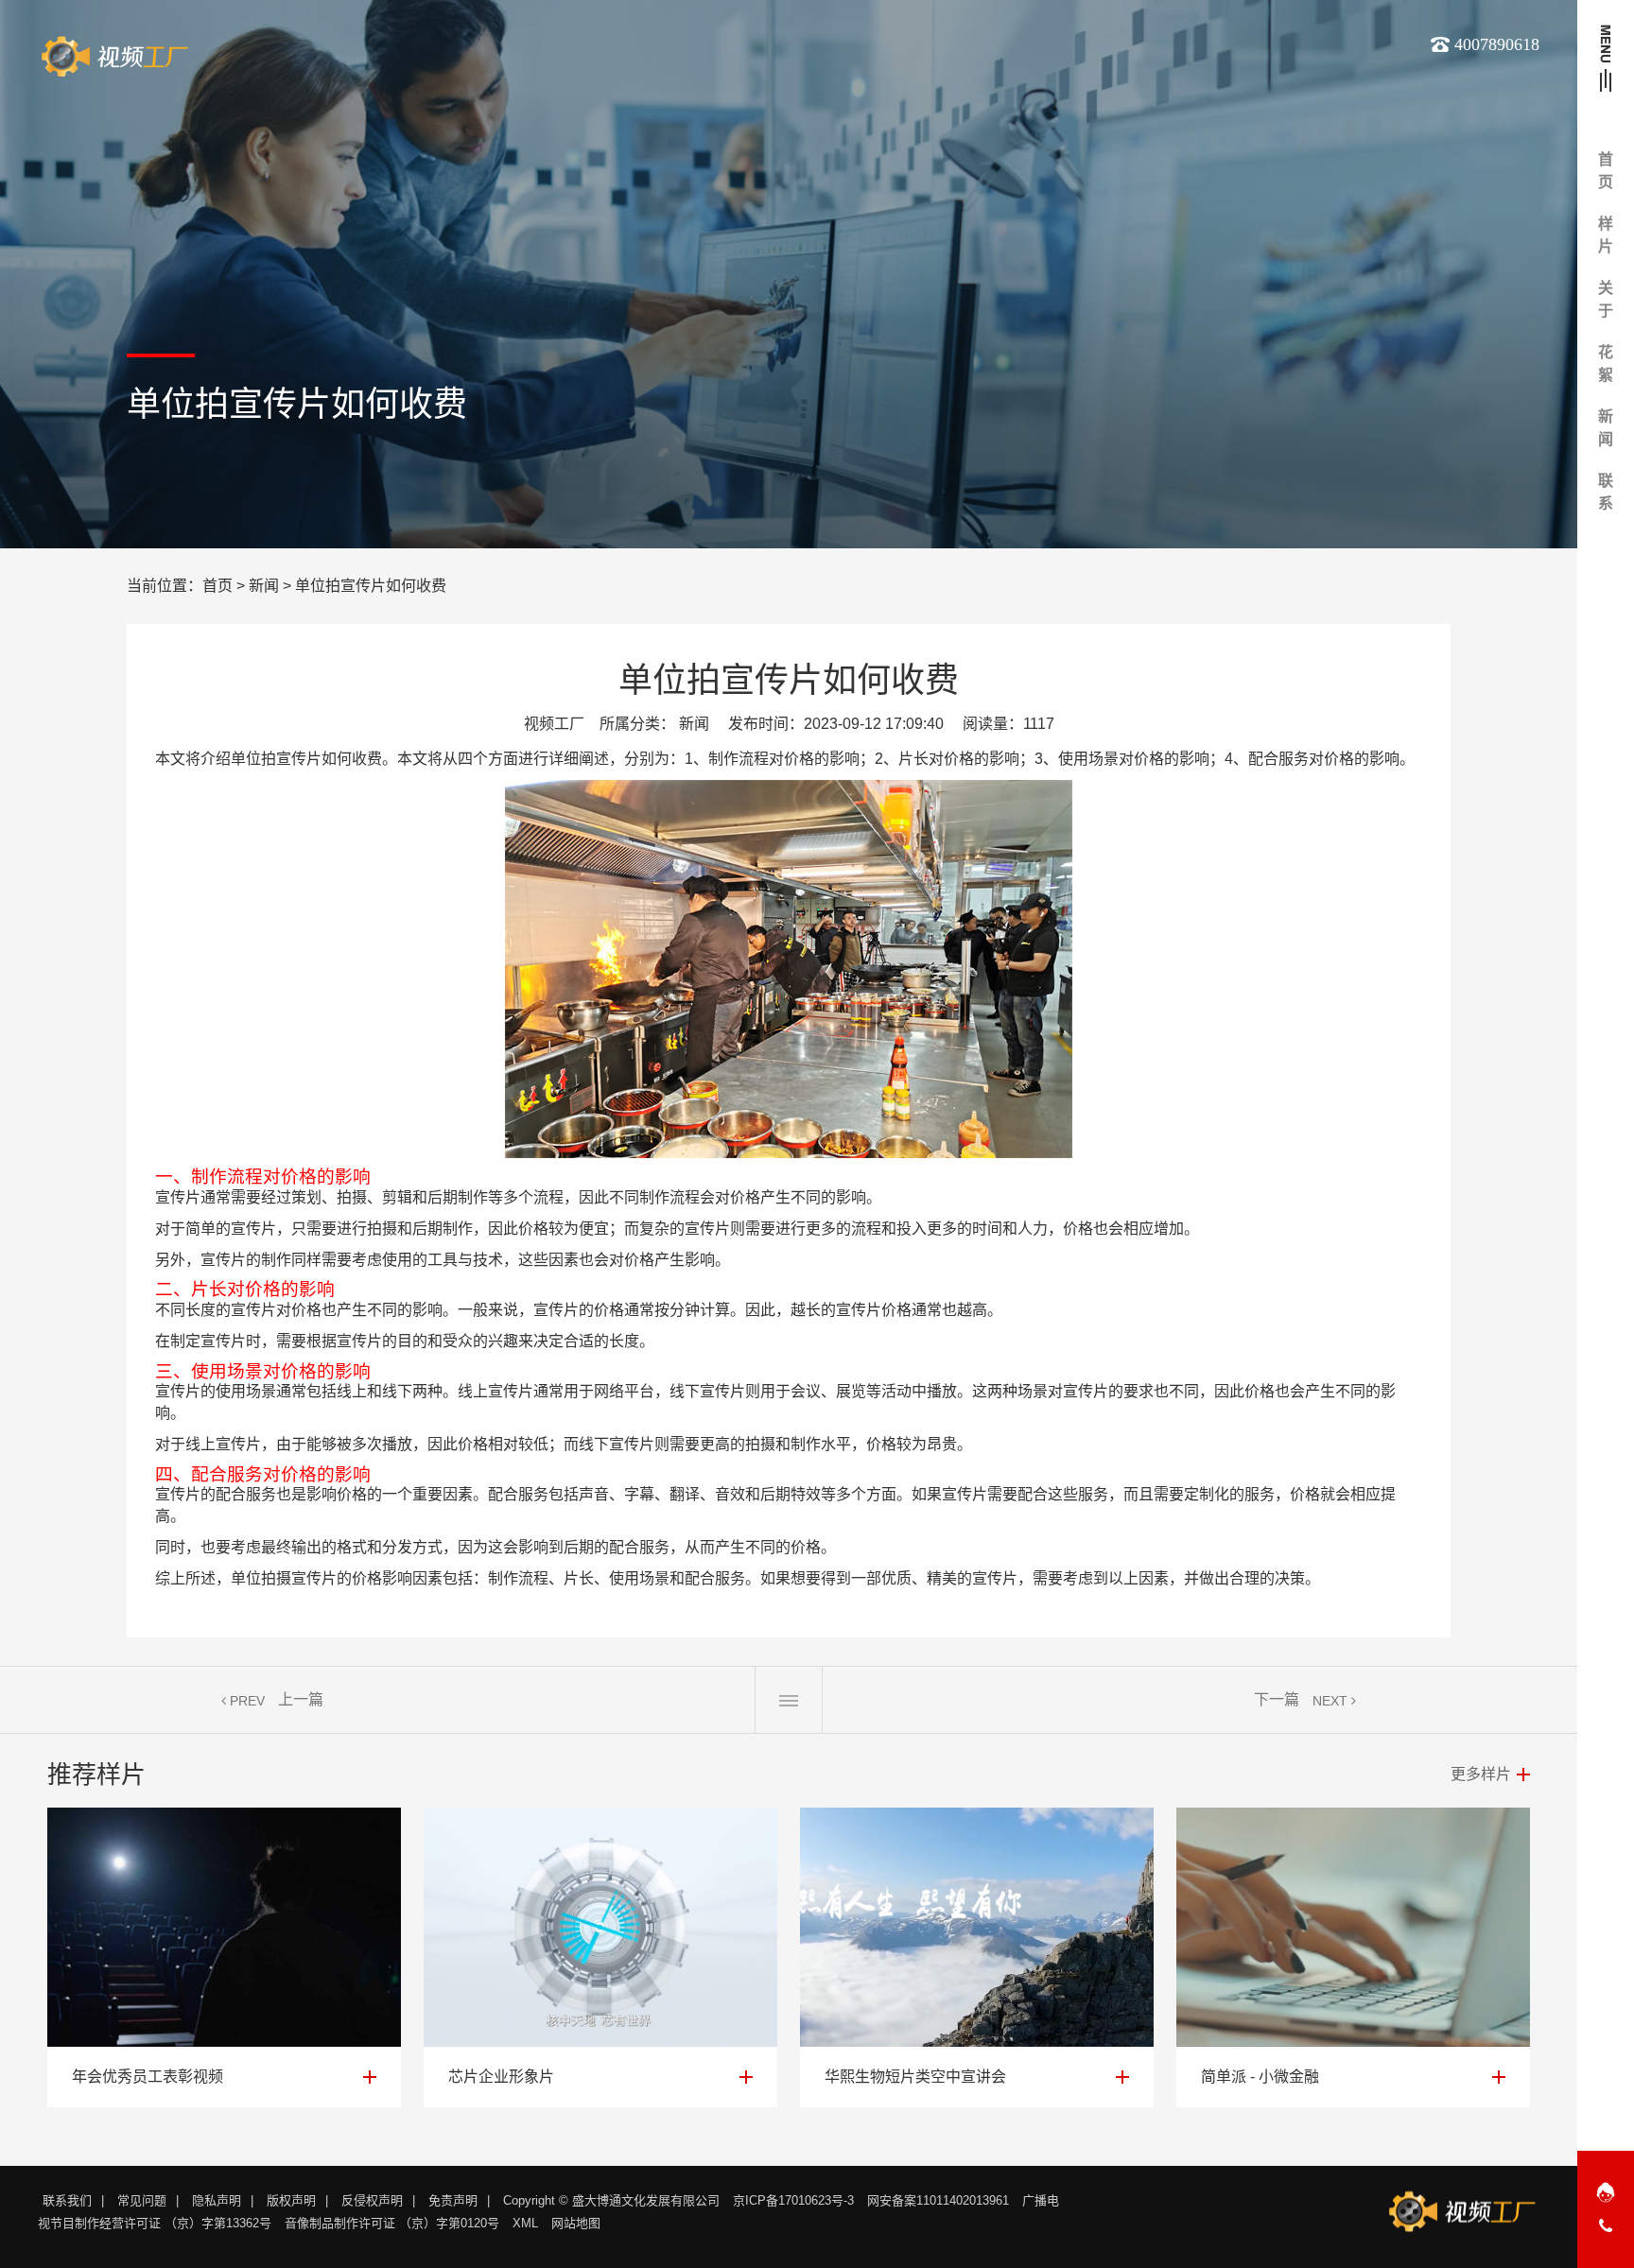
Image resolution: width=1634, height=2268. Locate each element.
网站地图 (576, 2223)
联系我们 (67, 2200)
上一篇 (301, 1699)
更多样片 (1481, 1774)
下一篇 (1277, 1699)
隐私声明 (217, 2200)
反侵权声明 (372, 2200)
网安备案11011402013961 (938, 2200)
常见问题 (142, 2200)
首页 (217, 586)
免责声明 (453, 2200)
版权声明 (291, 2200)
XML (525, 2223)
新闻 (264, 586)
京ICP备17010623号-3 (793, 2200)
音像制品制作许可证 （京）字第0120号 (392, 2223)
